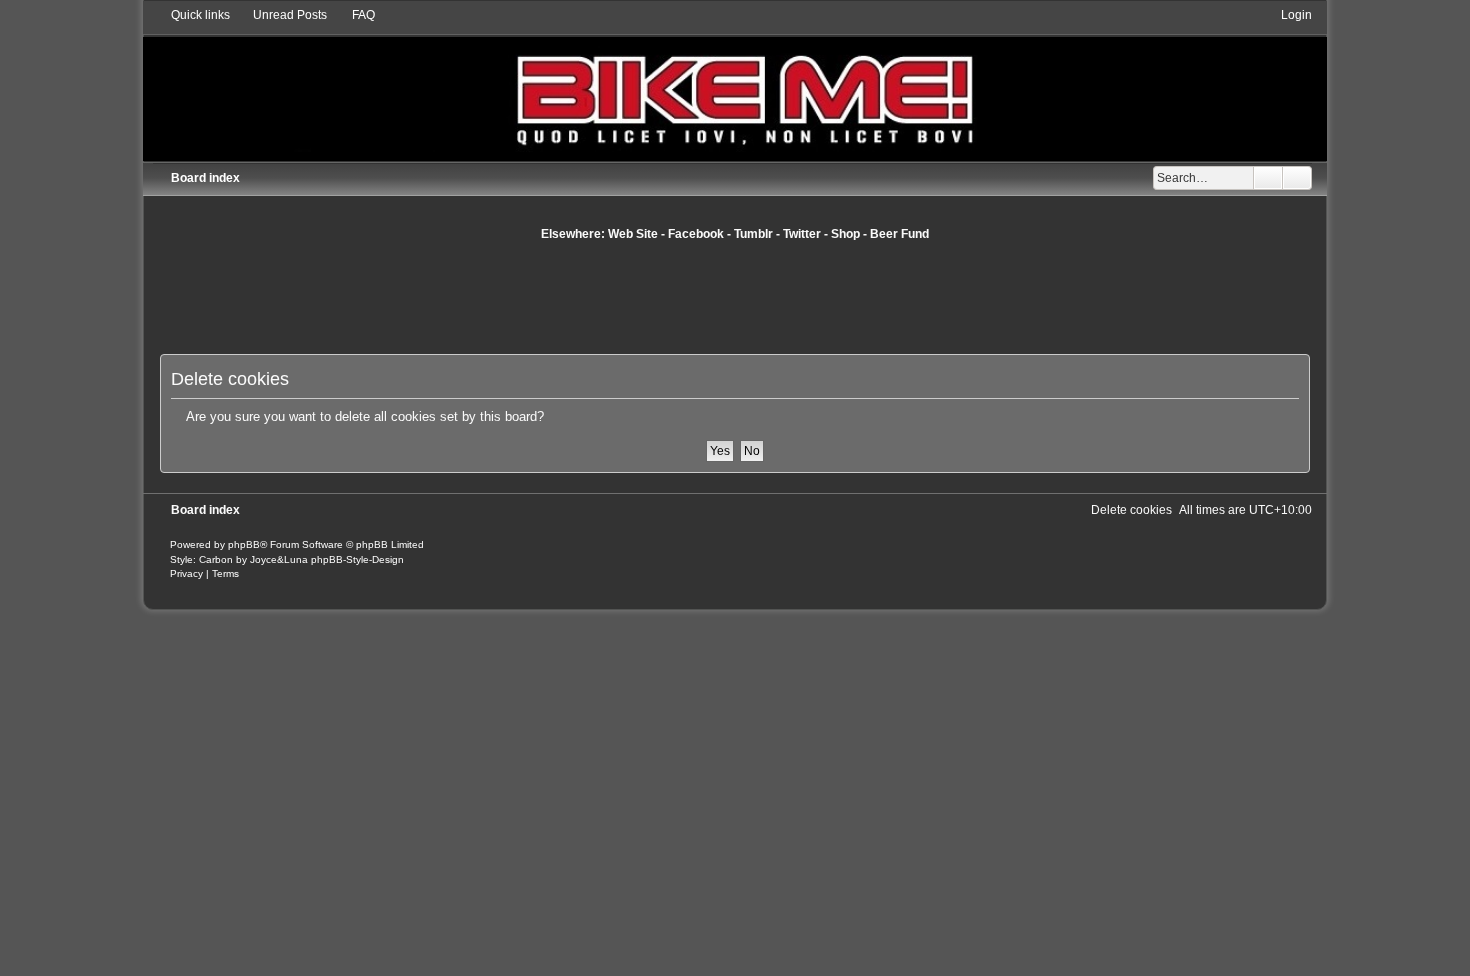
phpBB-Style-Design (357, 559)
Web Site (633, 234)
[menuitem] (281, 15)
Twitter (802, 234)
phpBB (244, 544)
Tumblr (753, 234)
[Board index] (735, 83)
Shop (845, 234)
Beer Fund (899, 234)
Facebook (696, 234)
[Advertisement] (735, 297)
